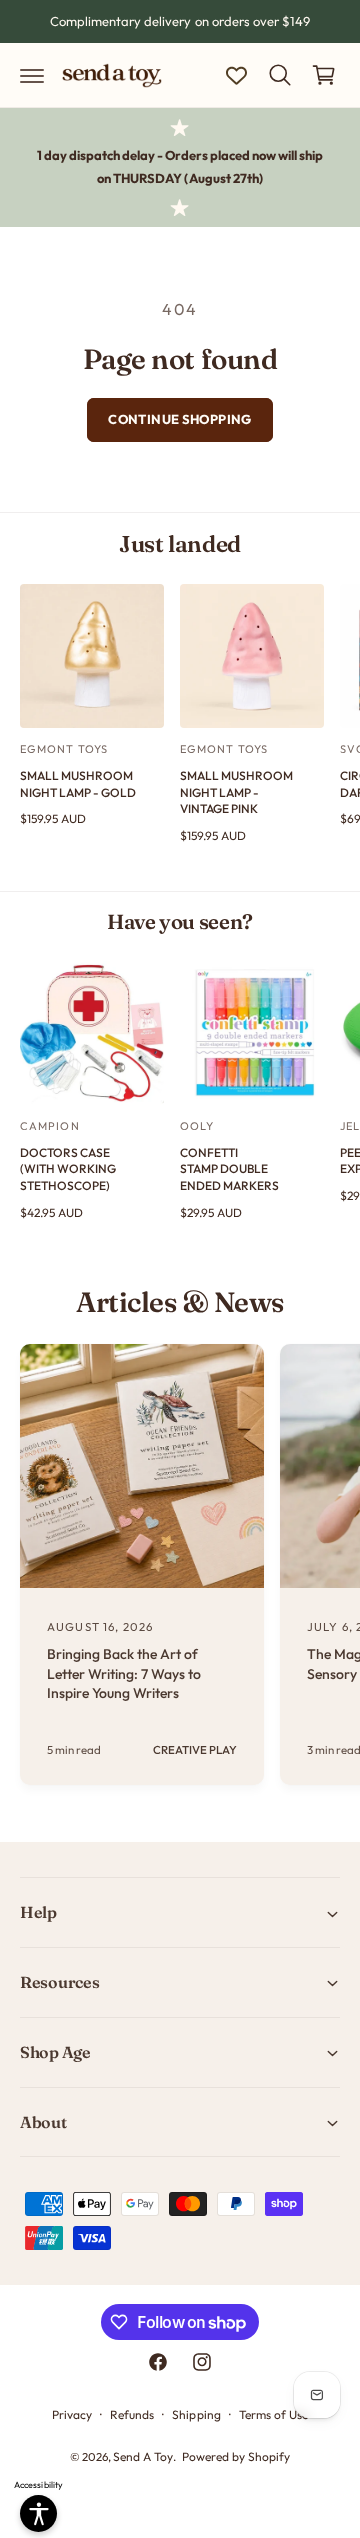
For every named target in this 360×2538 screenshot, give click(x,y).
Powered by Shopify (236, 2456)
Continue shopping (180, 419)
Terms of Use (273, 2414)
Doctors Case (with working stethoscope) (68, 1169)
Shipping (196, 2414)
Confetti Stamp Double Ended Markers (229, 1169)
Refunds (132, 2414)
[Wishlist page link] (236, 75)
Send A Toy (143, 2456)
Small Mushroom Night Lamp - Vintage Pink (236, 792)
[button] (32, 75)
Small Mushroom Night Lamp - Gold (78, 784)
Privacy (72, 2414)
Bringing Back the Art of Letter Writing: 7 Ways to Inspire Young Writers (124, 1673)
